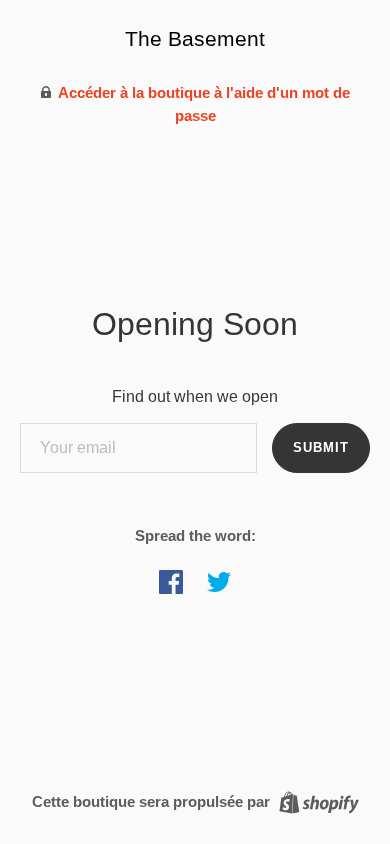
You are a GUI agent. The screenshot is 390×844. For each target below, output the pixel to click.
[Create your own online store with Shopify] (316, 800)
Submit (321, 447)
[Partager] (171, 582)
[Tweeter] (219, 582)
